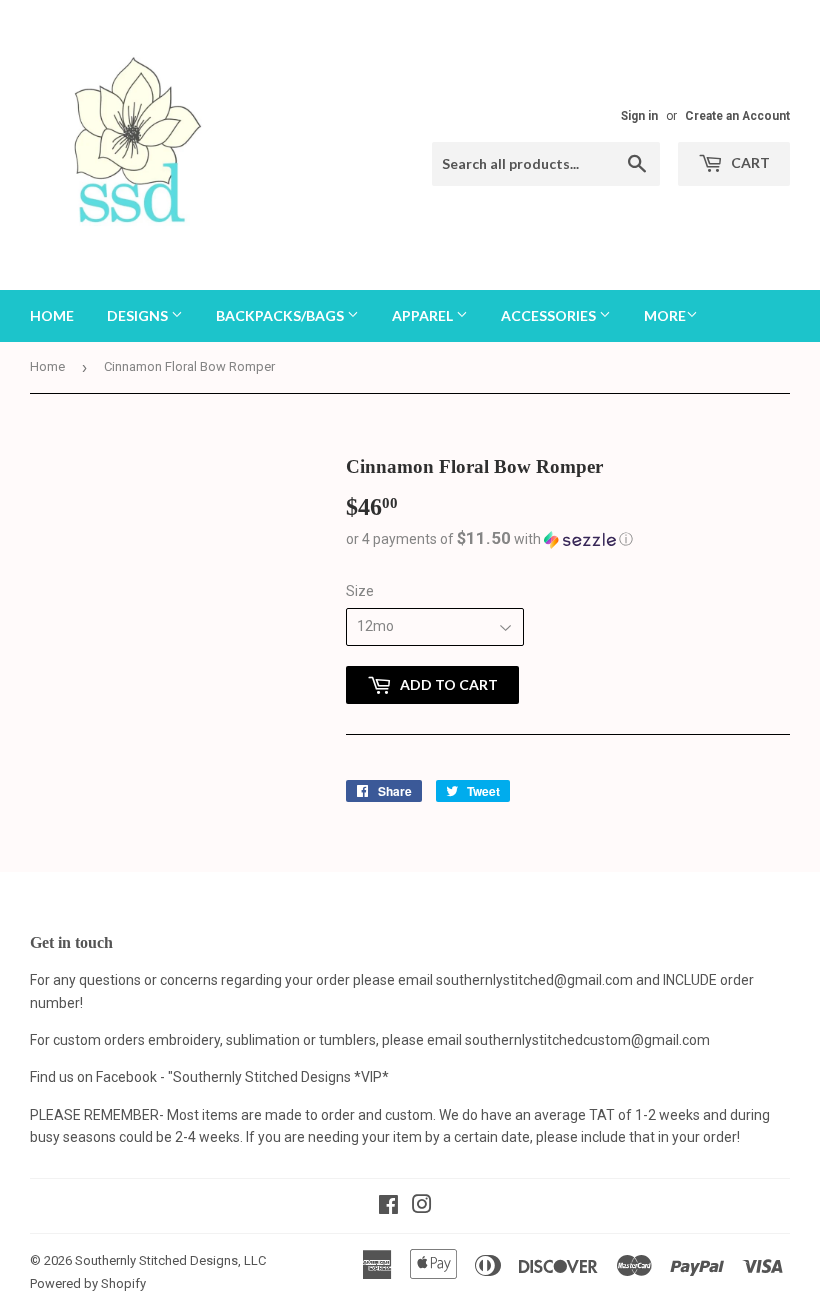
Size (360, 591)
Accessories (550, 315)
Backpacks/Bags (281, 315)
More (665, 315)
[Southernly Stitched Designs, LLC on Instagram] (422, 1207)
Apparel (424, 315)
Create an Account (737, 116)
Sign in (639, 116)
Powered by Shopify (88, 1283)
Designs (139, 315)
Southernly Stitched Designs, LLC (170, 1260)
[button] (568, 539)
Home (52, 315)
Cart (749, 162)
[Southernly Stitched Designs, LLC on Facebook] (388, 1207)
